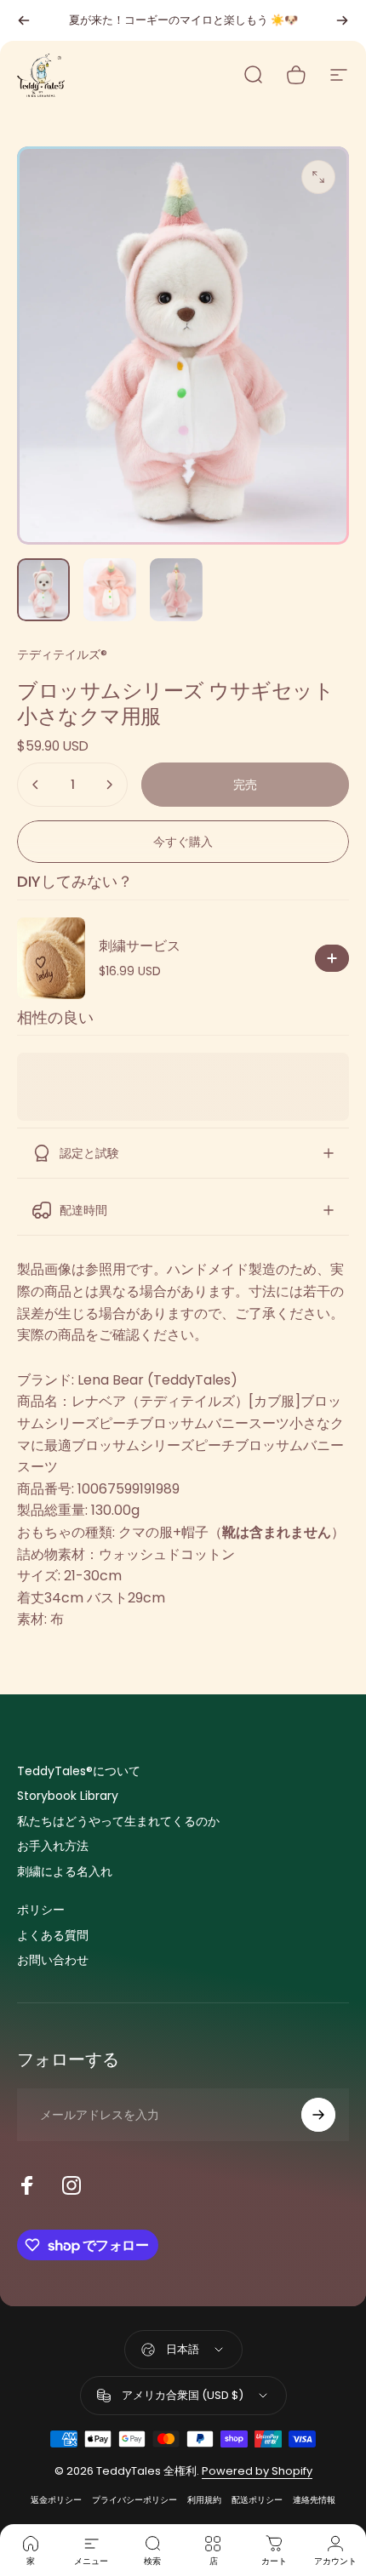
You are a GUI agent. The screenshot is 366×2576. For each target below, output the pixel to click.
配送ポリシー (257, 2500)
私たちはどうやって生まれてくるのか (118, 1822)
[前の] (24, 20)
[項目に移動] (43, 590)
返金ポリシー (56, 2500)
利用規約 (204, 2500)
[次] (342, 20)
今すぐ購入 (183, 842)
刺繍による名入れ (65, 1872)
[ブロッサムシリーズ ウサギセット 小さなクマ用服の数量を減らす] (36, 785)
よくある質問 (53, 1936)
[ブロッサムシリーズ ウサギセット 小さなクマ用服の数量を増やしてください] (109, 785)
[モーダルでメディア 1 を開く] (318, 177)
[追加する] (332, 958)
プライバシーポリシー (134, 2500)
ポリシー (41, 1911)
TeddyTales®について (79, 1772)
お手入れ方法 (53, 1847)
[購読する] (318, 2115)
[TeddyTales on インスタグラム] (71, 2185)
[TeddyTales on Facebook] (27, 2185)
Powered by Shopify (257, 2471)
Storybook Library (68, 1796)
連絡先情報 (314, 2500)
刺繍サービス (140, 946)
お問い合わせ (53, 1961)
